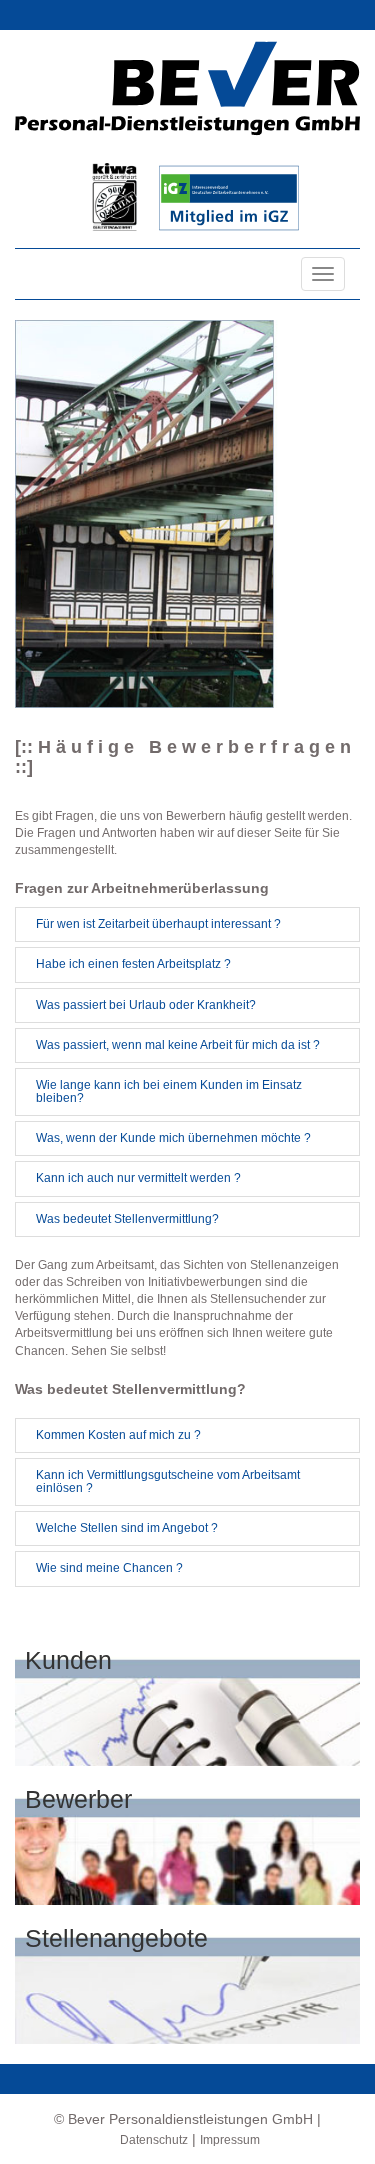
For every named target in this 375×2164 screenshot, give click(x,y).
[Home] (187, 88)
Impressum (230, 2140)
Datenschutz (154, 2140)
